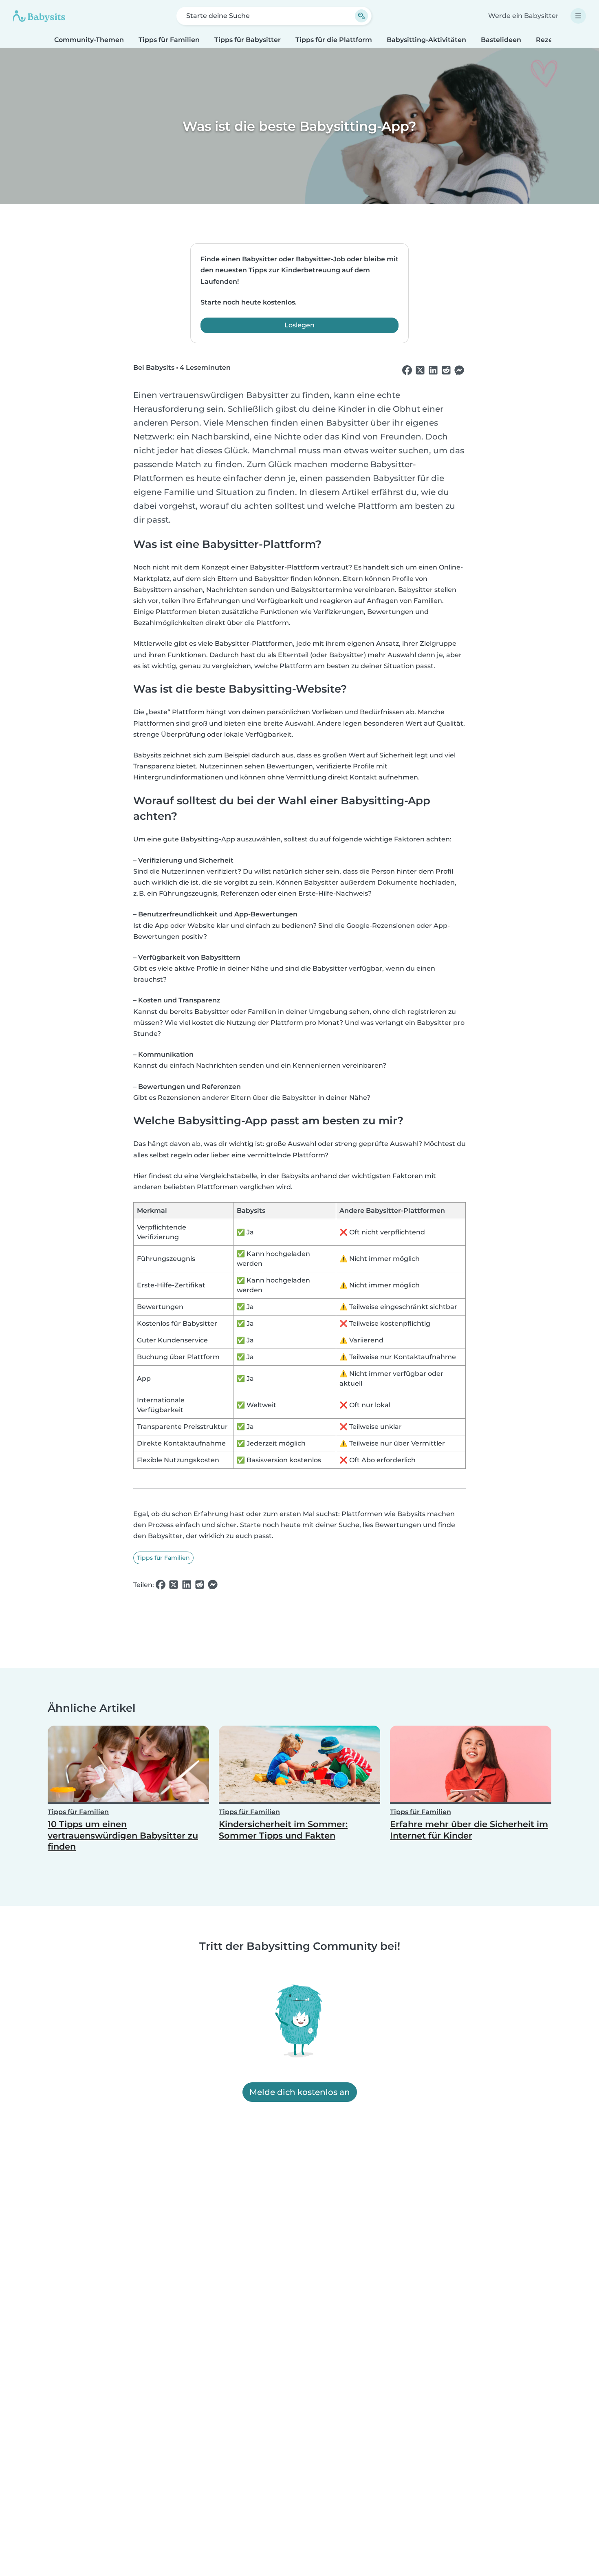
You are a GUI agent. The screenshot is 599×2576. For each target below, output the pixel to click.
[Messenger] (459, 371)
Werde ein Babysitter (523, 16)
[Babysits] (39, 16)
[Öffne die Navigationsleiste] (578, 16)
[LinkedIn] (433, 371)
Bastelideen (501, 40)
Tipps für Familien (169, 40)
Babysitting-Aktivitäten (426, 40)
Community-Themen (89, 40)
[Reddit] (446, 371)
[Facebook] (407, 371)
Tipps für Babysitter (248, 40)
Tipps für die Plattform (334, 40)
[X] (420, 371)
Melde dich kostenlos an (300, 2092)
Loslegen (299, 325)
